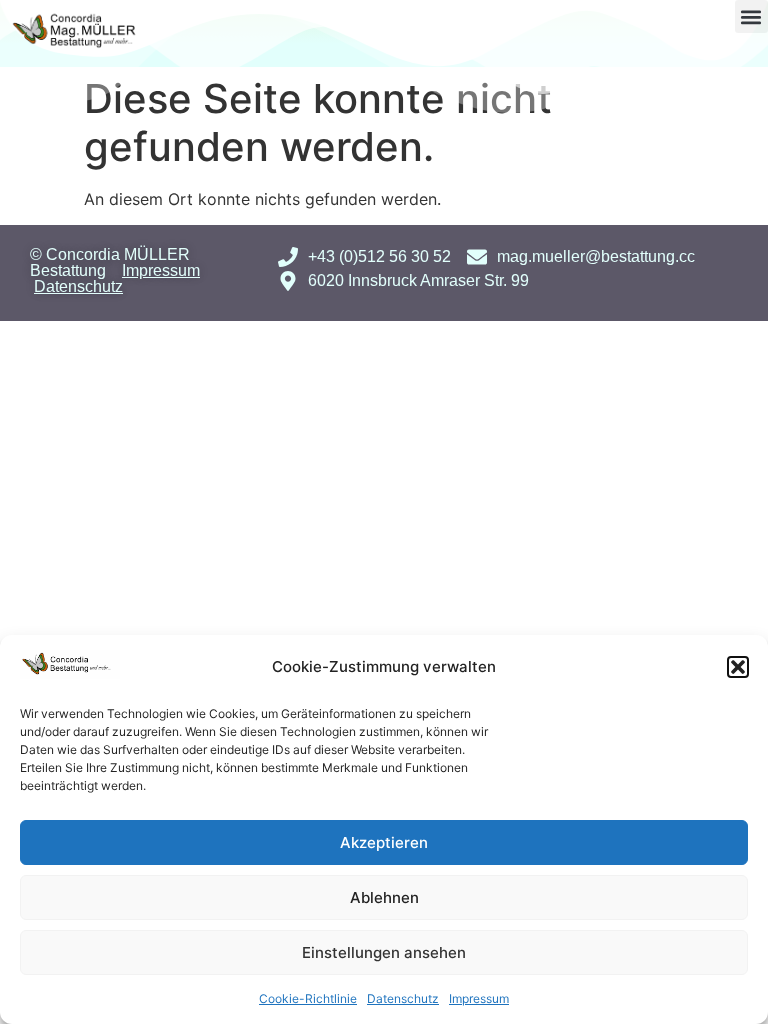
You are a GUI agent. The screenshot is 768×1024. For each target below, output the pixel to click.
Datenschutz (403, 998)
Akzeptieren (384, 842)
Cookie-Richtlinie (308, 998)
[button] (738, 667)
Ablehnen (384, 897)
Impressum (479, 998)
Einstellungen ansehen (384, 952)
